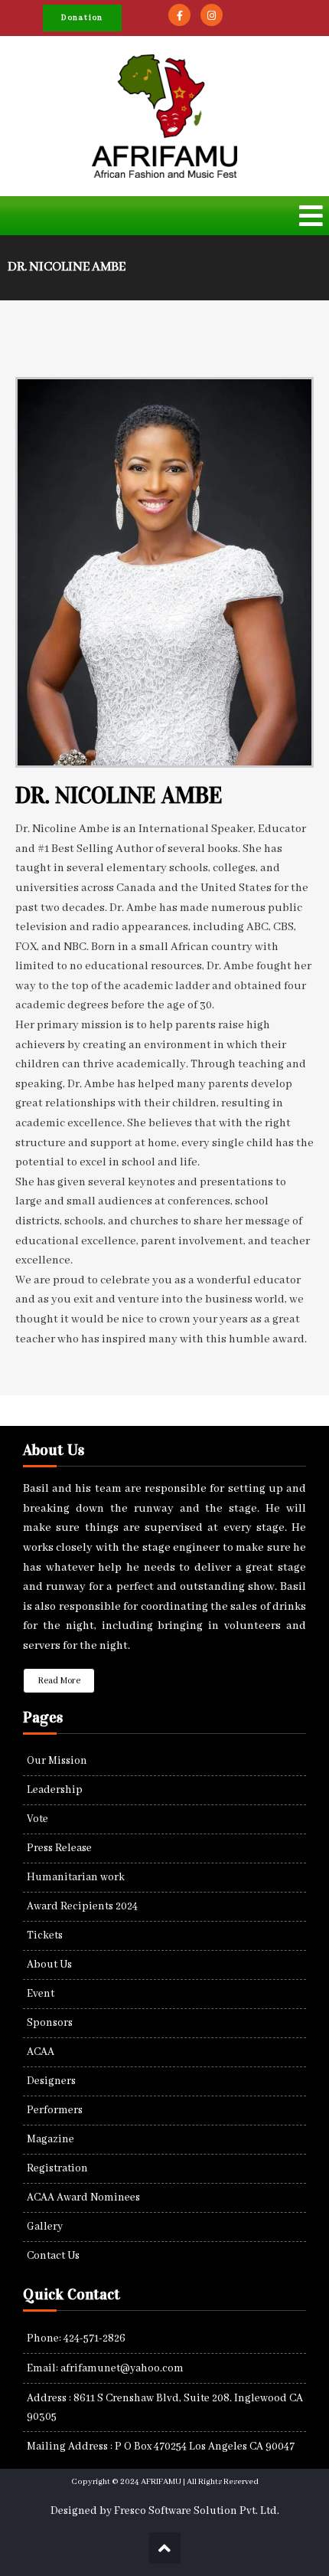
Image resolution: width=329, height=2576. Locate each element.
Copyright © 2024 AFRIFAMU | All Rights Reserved (165, 2482)
